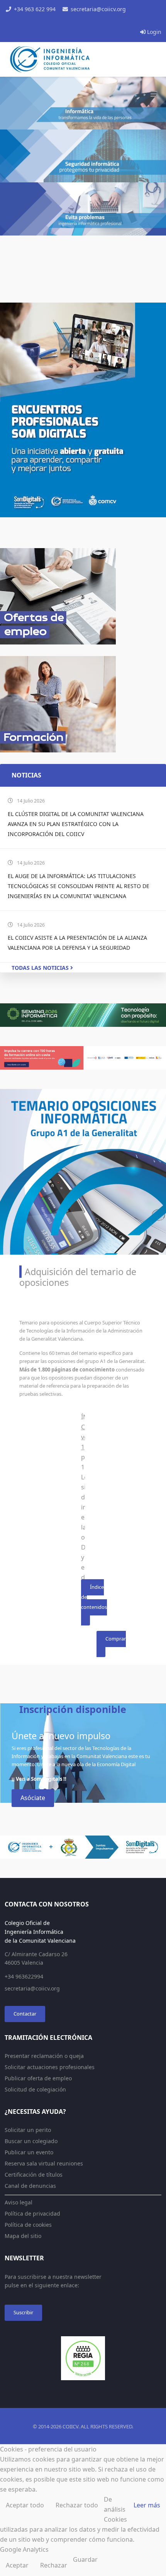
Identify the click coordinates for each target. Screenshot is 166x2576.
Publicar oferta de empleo (38, 2078)
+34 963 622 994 (35, 9)
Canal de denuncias (30, 2186)
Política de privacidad (32, 2213)
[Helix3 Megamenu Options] (154, 94)
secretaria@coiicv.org (98, 9)
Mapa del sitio (23, 2236)
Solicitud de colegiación (35, 2089)
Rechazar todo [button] (77, 2505)
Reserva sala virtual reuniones (44, 2163)
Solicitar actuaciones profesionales (50, 2067)
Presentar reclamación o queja (44, 2056)
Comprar (116, 1639)
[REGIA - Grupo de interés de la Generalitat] (83, 2358)
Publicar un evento (29, 2152)
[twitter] (75, 21)
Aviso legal (19, 2202)
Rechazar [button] (54, 2565)
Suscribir (23, 2312)
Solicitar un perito (28, 2130)
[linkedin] (91, 21)
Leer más (147, 2505)
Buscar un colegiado (31, 2141)
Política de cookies (28, 2225)
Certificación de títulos (34, 2175)
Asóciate (33, 1798)
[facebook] (66, 21)
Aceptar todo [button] (25, 2505)
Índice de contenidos (94, 1597)
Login (153, 32)
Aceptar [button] (17, 2565)
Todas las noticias (41, 968)
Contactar (25, 2014)
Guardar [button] (85, 2559)
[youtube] (83, 21)
